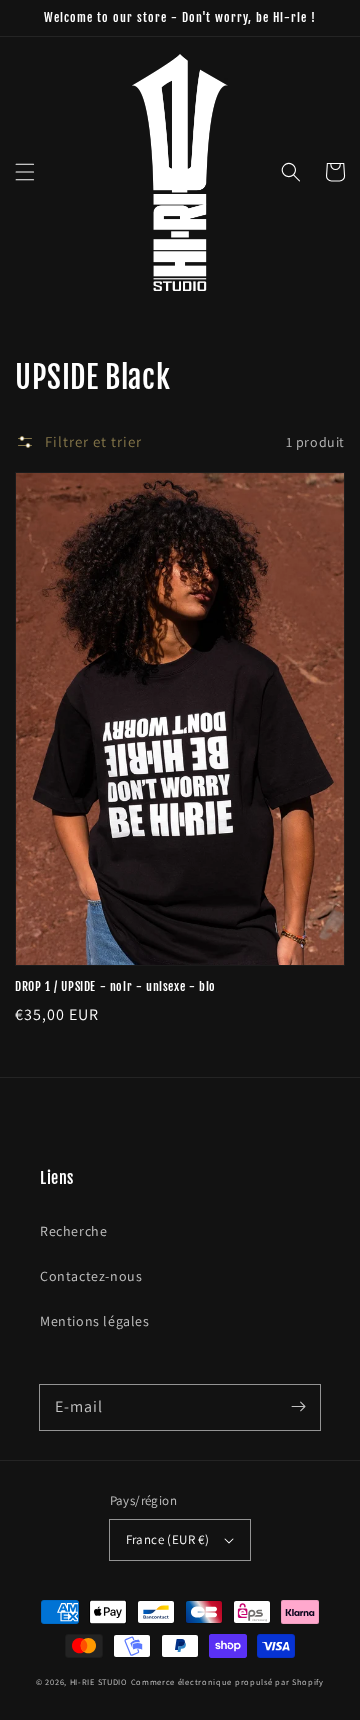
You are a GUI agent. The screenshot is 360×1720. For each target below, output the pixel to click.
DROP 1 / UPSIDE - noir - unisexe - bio (115, 986)
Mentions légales (95, 1321)
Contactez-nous (91, 1276)
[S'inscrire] (298, 1407)
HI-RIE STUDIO (99, 1681)
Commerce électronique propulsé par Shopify (227, 1681)
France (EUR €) (168, 1539)
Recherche (73, 1231)
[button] (25, 172)
